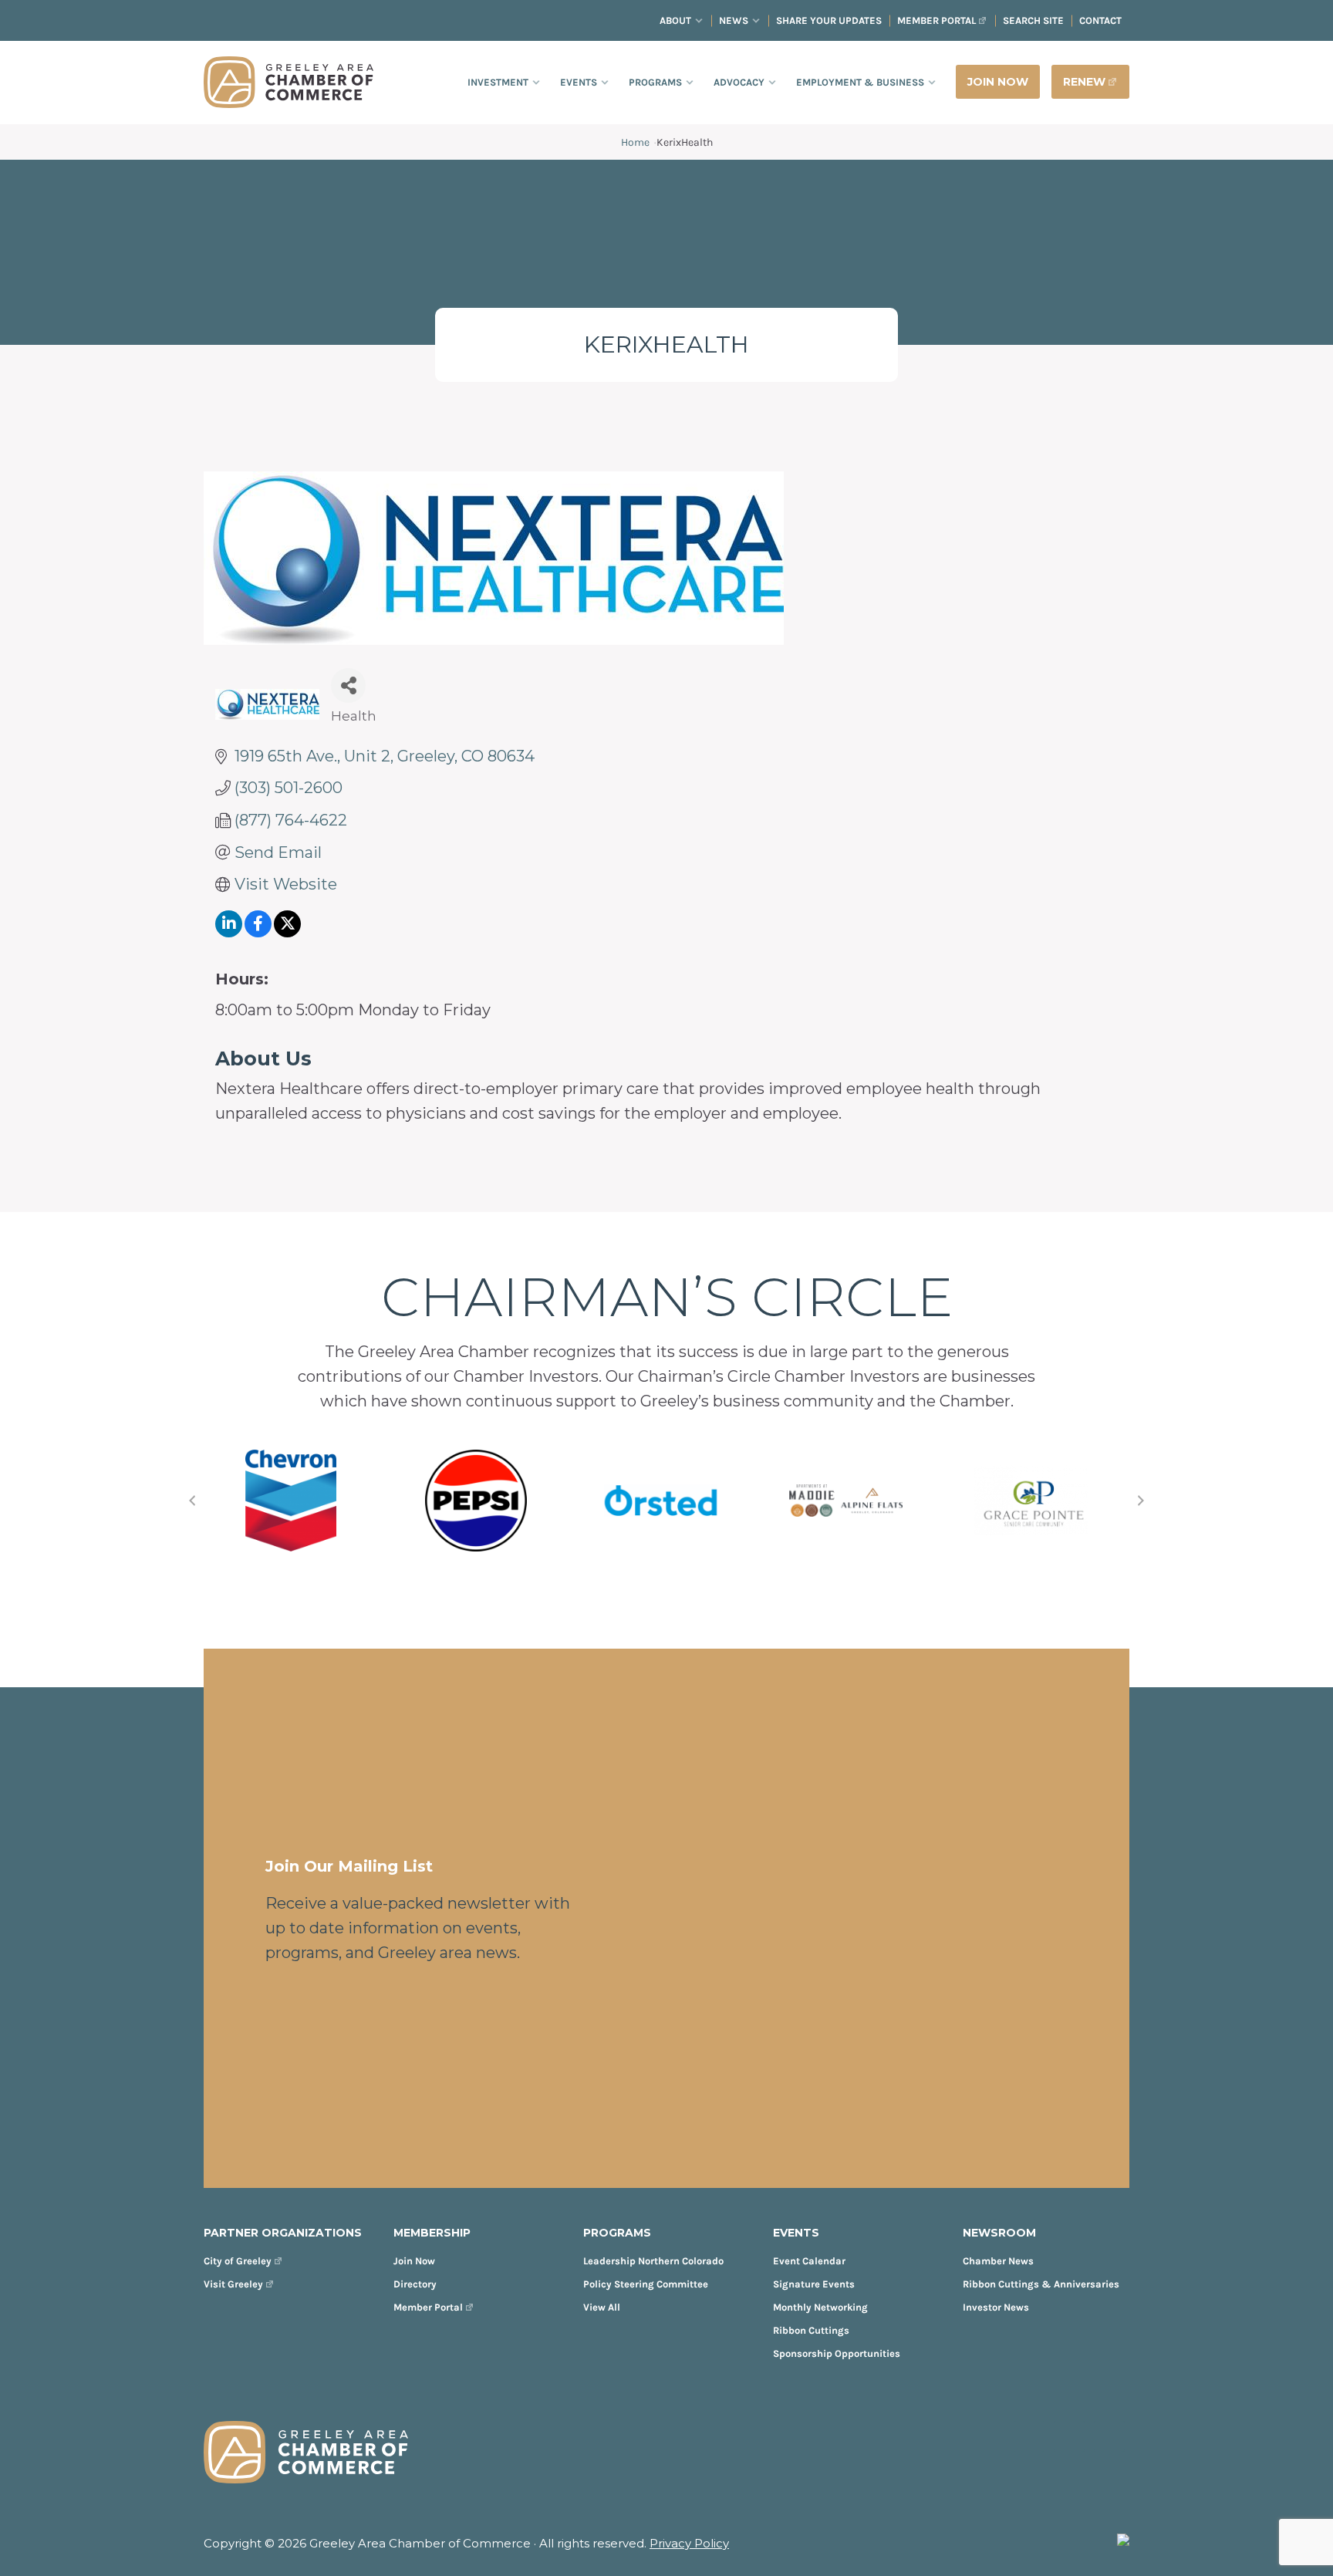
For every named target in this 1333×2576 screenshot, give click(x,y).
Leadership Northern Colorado (653, 2261)
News (734, 20)
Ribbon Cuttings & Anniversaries (1041, 2284)
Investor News (996, 2307)
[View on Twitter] (287, 932)
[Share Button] (348, 685)
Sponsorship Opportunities (837, 2353)
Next (1141, 1501)
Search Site (1033, 20)
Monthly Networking (820, 2307)
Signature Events (814, 2284)
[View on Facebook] (258, 932)
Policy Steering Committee (646, 2284)
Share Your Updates (829, 20)
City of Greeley (238, 2261)
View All (602, 2307)
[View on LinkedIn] (229, 932)
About (675, 20)
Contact (1100, 20)
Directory (415, 2284)
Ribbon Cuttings (811, 2330)
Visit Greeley (233, 2284)
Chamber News (998, 2261)
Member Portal (936, 20)
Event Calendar (809, 2261)
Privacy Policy (689, 2543)
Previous (192, 1501)
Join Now (414, 2261)
